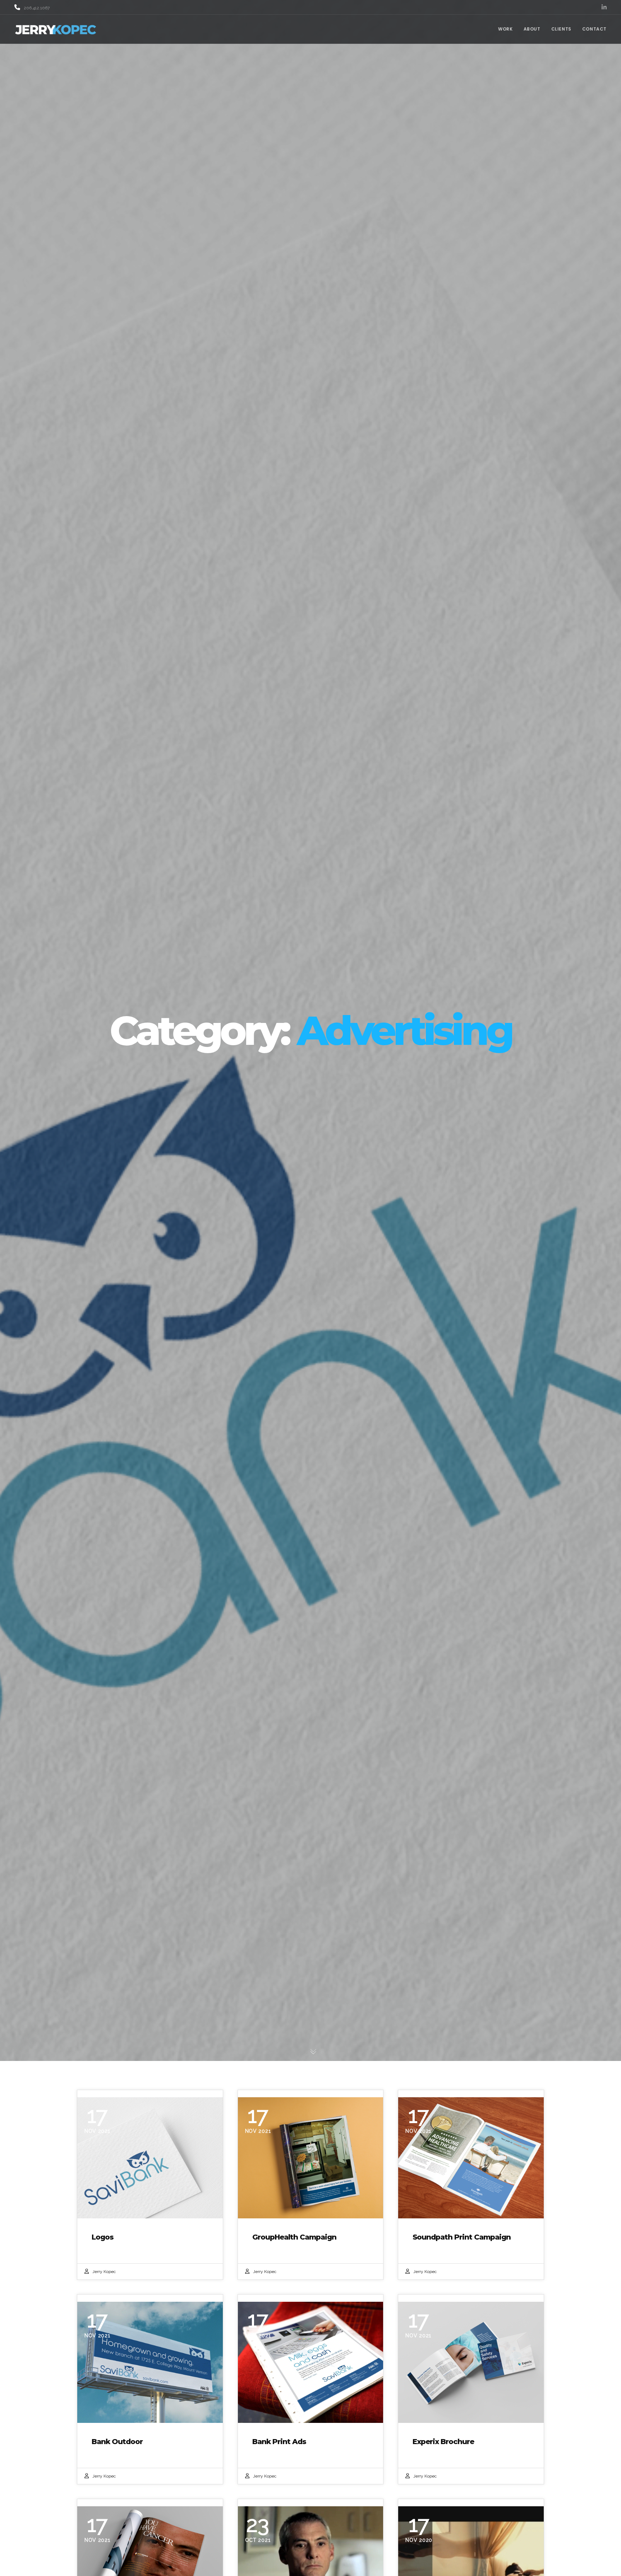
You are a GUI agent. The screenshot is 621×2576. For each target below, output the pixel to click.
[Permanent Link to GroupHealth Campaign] (311, 2158)
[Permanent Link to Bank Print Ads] (311, 2362)
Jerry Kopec (104, 2272)
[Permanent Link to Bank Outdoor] (150, 2362)
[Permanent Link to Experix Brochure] (471, 2362)
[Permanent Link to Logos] (150, 2158)
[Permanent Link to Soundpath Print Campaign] (471, 2158)
